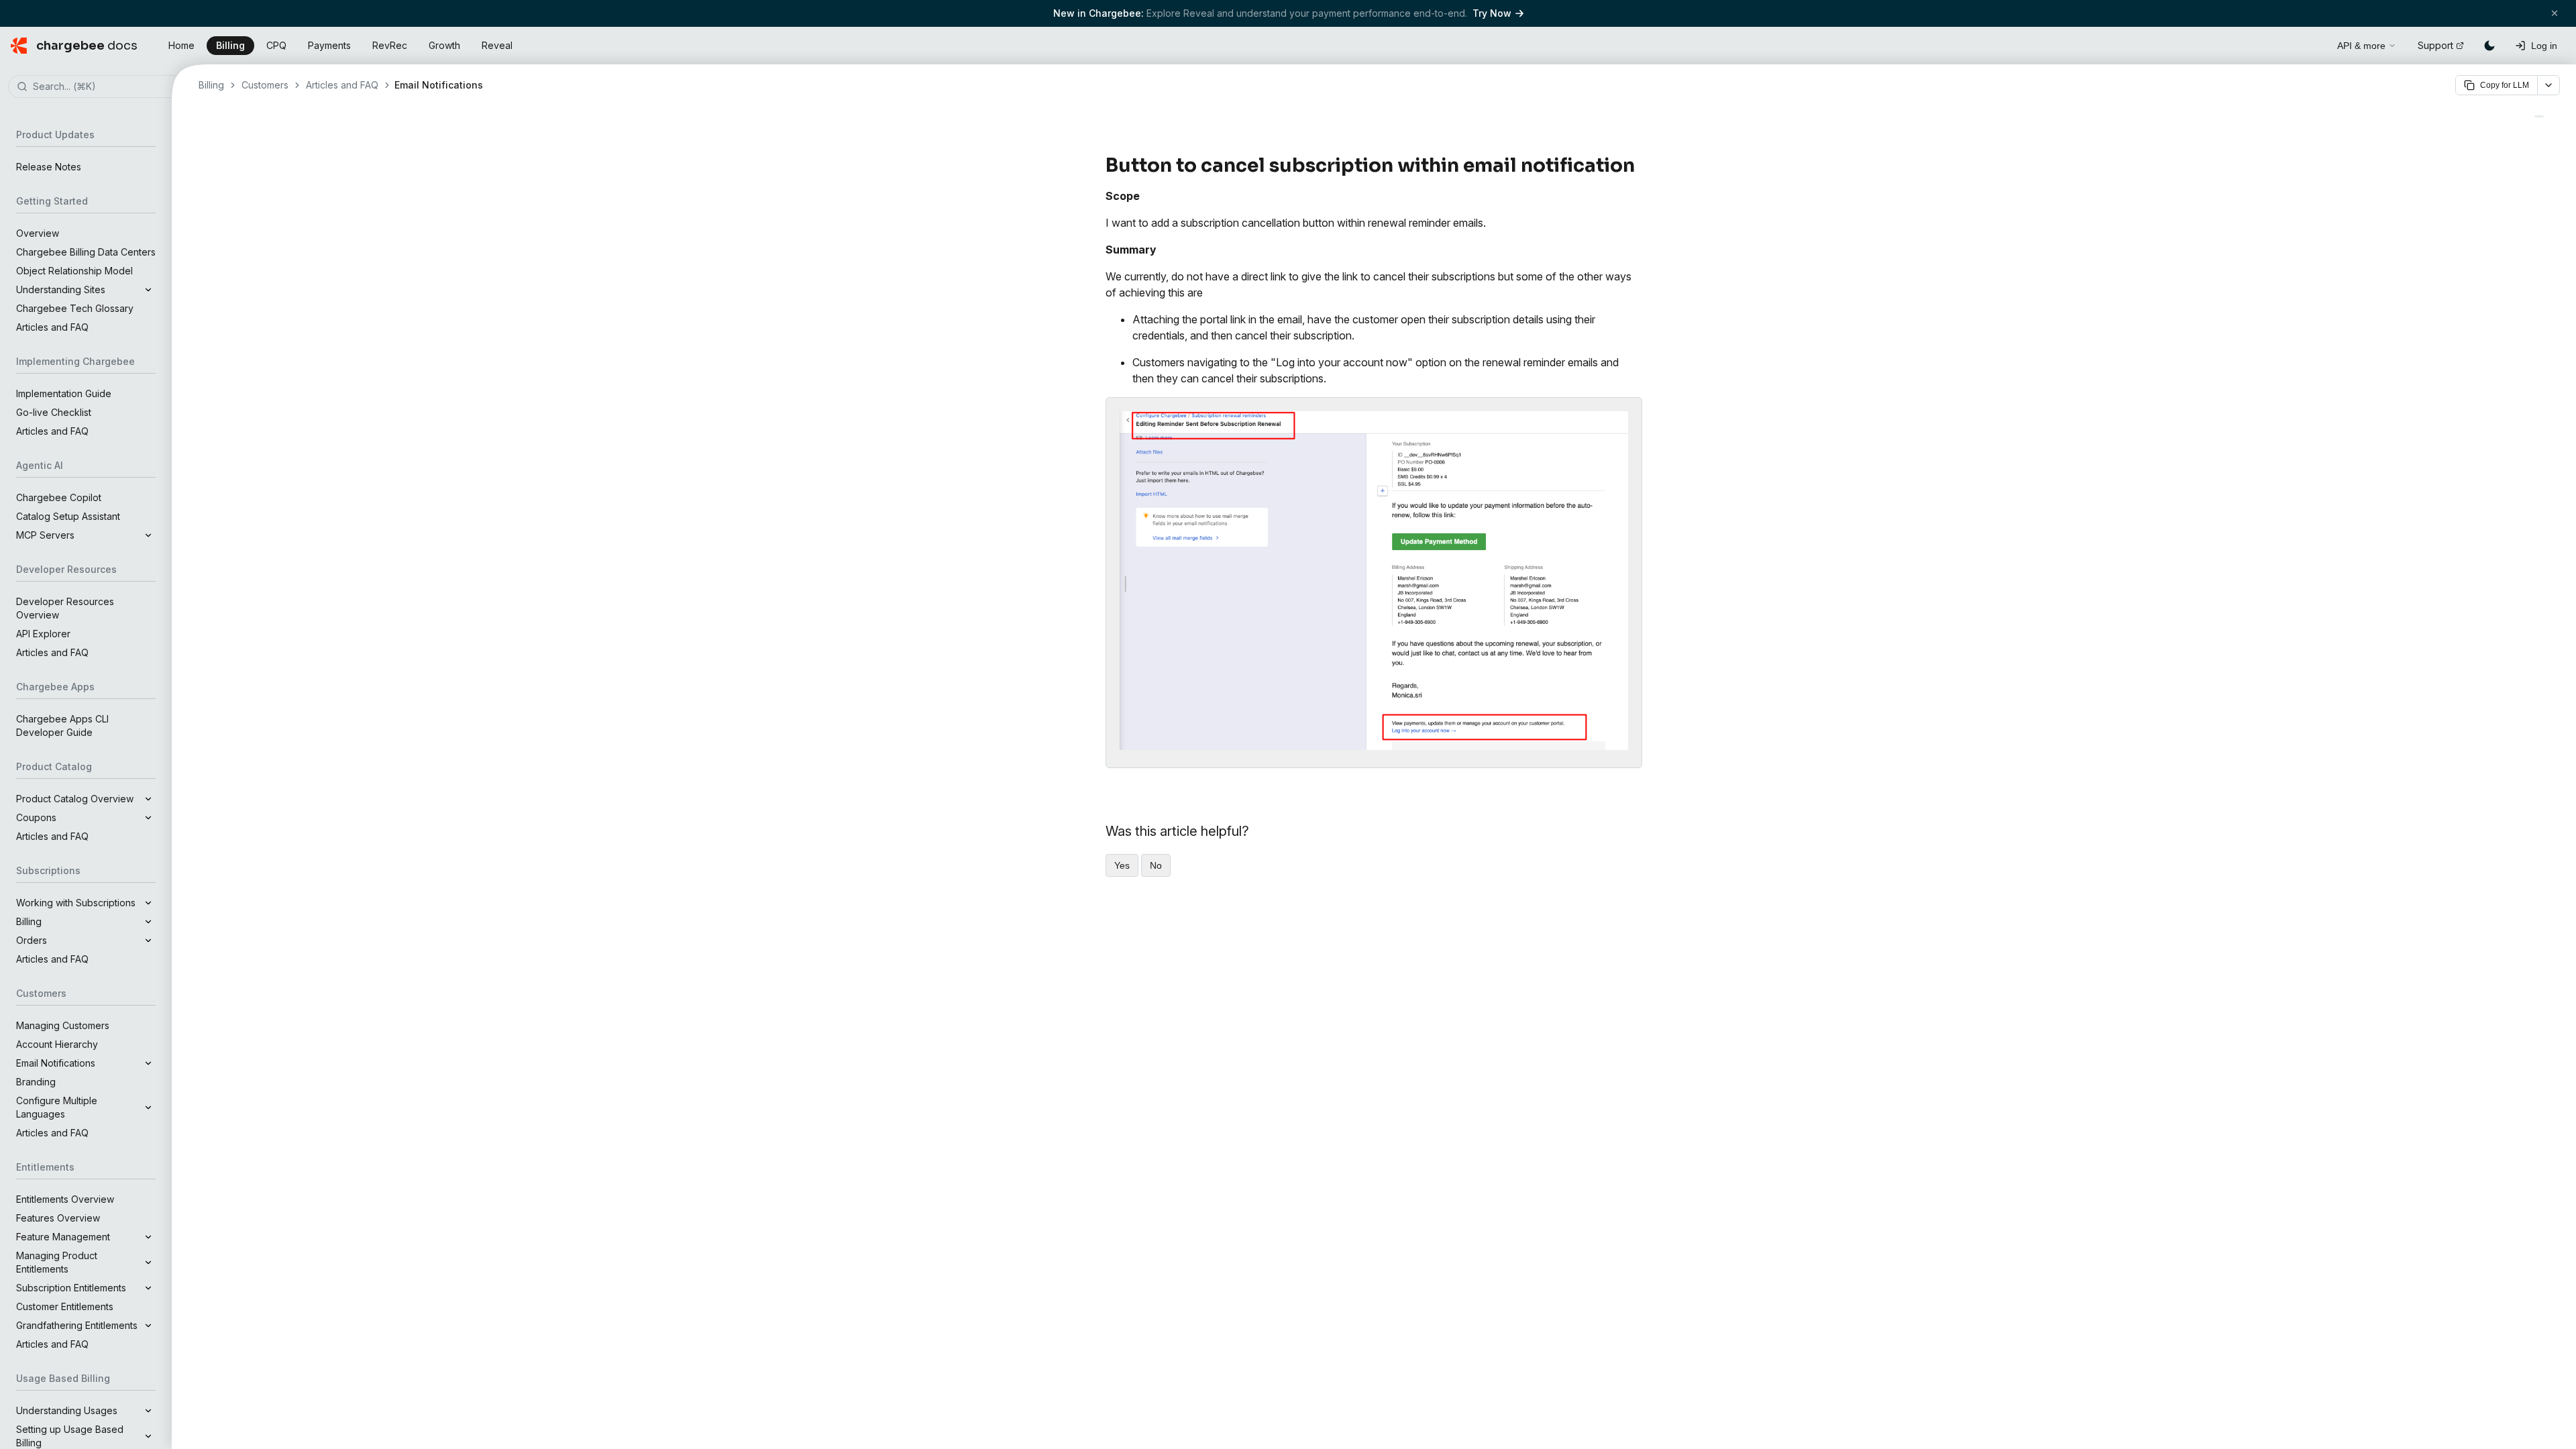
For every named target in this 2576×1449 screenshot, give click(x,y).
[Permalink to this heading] (1643, 166)
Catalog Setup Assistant (68, 516)
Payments (329, 45)
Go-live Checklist (54, 412)
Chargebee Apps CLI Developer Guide (62, 726)
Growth (444, 45)
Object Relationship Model (74, 271)
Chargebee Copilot (59, 497)
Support (2435, 45)
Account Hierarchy (57, 1044)
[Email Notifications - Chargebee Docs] (2539, 116)
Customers (265, 85)
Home (181, 45)
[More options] (2548, 85)
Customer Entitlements (65, 1306)
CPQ (276, 45)
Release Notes (49, 167)
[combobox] (106, 87)
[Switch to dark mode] (2489, 46)
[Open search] (2312, 44)
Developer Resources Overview (65, 608)
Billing (230, 45)
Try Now (1492, 13)
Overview (38, 233)
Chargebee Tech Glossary (75, 308)
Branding (36, 1082)
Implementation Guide (64, 393)
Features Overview (58, 1218)
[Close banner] (2555, 13)
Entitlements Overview (65, 1199)
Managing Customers (63, 1025)
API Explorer (43, 634)
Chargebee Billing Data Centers (86, 252)
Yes (1122, 865)
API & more (2361, 46)
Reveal (497, 45)
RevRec (390, 45)
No (1156, 865)
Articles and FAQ (52, 327)
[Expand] (148, 290)
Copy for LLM (2505, 85)
